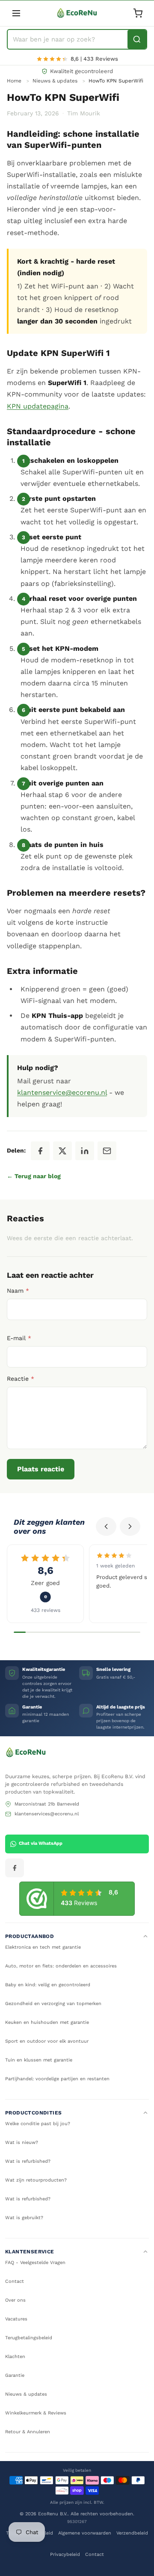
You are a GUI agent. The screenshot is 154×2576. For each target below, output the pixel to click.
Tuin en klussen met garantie (39, 2060)
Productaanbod (30, 1936)
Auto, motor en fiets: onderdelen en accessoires (61, 1966)
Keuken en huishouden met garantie (47, 2022)
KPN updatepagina (38, 406)
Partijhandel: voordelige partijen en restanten (57, 2079)
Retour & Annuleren (28, 2432)
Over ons (15, 2300)
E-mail (19, 1338)
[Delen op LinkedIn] (85, 1151)
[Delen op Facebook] (40, 1151)
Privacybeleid (65, 2554)
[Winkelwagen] (138, 13)
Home (14, 81)
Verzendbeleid (132, 2533)
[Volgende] (130, 1526)
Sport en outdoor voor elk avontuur (47, 2041)
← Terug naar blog (34, 1176)
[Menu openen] (16, 13)
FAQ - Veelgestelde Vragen (35, 2263)
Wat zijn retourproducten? (36, 2180)
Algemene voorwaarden (85, 2533)
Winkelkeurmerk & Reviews (36, 2413)
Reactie (21, 1379)
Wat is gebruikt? (24, 2218)
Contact (15, 2281)
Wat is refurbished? (28, 2161)
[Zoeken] (137, 39)
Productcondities (33, 2113)
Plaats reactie (41, 1469)
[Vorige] (106, 1526)
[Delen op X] (62, 1151)
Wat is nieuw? (22, 2142)
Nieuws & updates (55, 81)
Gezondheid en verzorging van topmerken (53, 2004)
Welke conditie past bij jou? (38, 2124)
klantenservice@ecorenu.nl (62, 1092)
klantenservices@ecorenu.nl (47, 1814)
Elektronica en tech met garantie (43, 1947)
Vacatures (16, 2319)
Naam (18, 1291)
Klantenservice (30, 2252)
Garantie (15, 2375)
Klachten (15, 2357)
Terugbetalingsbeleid (29, 2338)
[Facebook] (15, 1868)
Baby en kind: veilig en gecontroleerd (48, 1985)
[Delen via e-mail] (107, 1151)
